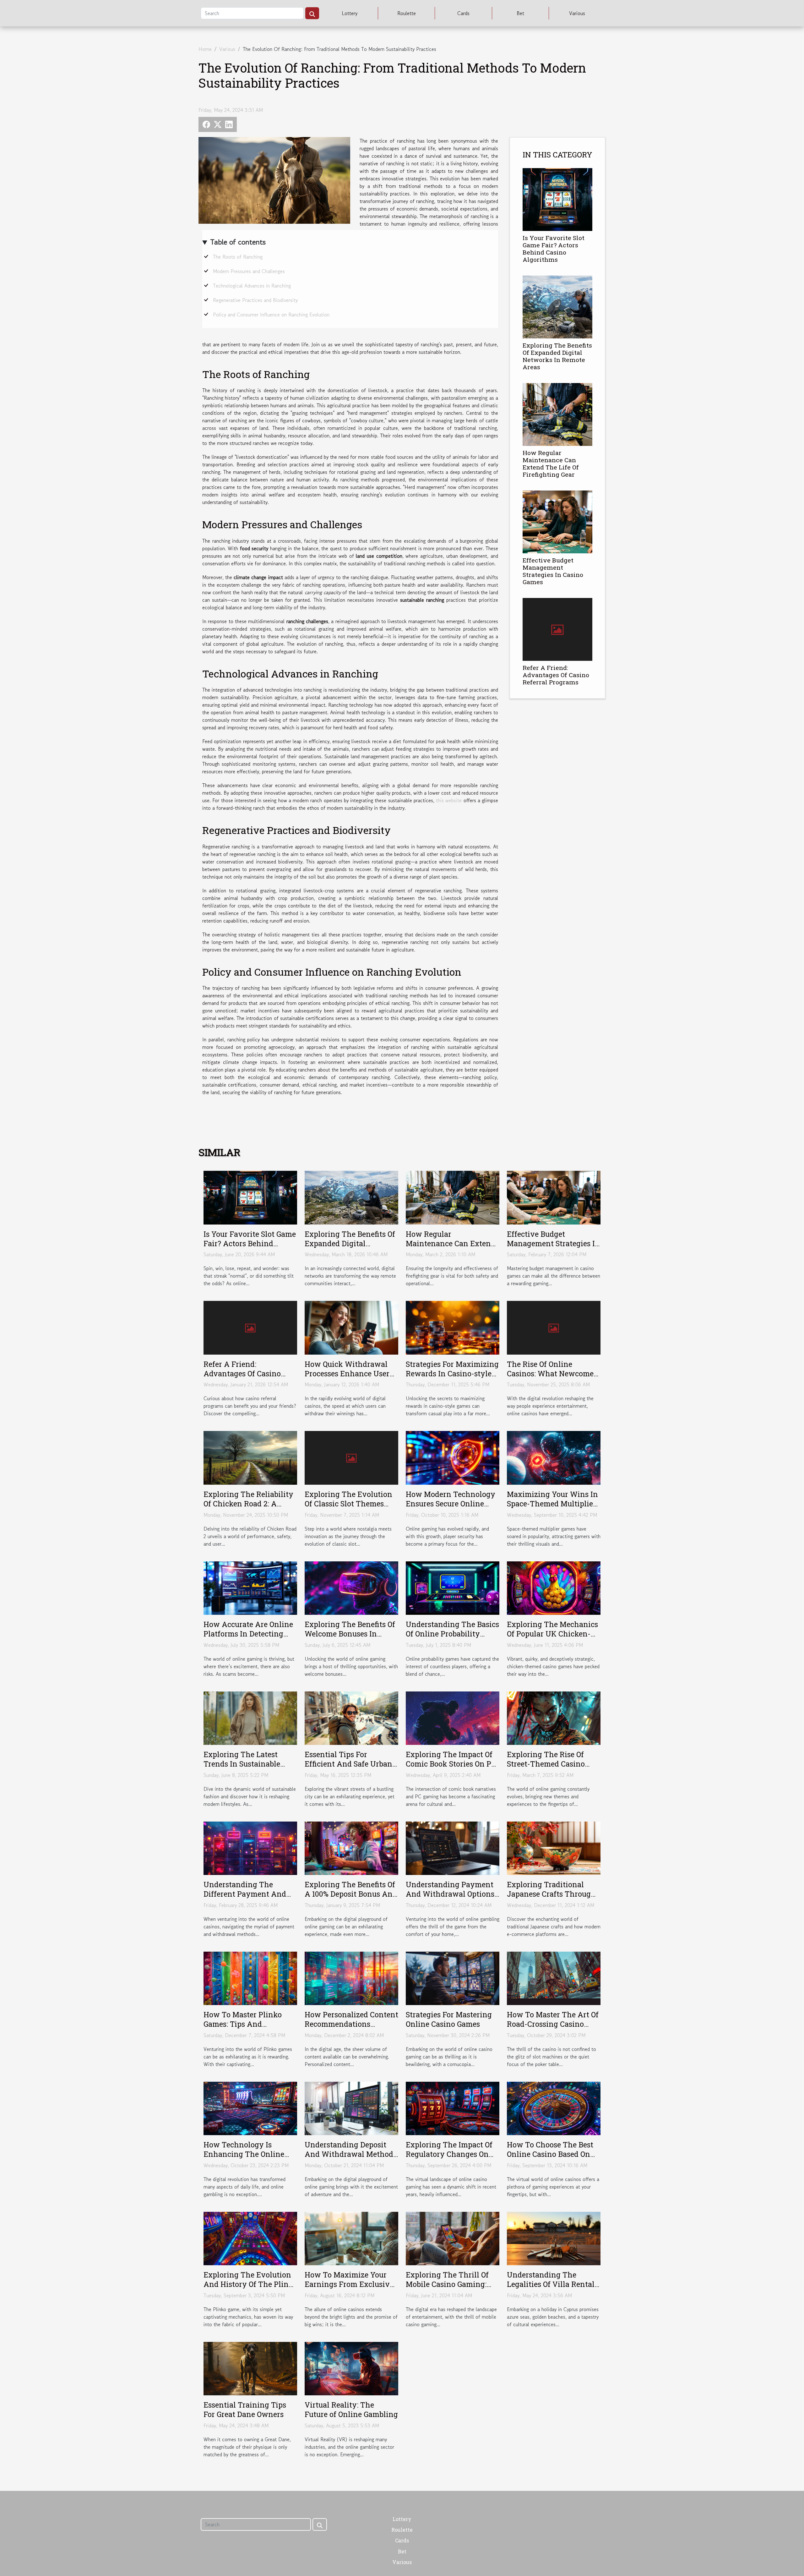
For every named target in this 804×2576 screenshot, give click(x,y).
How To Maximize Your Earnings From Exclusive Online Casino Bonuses (349, 2284)
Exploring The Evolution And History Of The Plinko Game (250, 2284)
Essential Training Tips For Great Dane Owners (245, 2409)
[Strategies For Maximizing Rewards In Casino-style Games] (453, 1327)
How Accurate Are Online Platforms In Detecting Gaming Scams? (248, 1634)
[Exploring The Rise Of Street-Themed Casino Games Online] (554, 1717)
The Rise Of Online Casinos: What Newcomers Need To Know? (554, 1373)
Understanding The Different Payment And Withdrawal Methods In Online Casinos (246, 1899)
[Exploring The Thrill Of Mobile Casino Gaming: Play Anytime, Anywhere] (453, 2238)
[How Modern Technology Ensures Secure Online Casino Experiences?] (453, 1457)
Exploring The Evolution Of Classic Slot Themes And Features (348, 1504)
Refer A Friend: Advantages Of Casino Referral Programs (556, 675)
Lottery (350, 13)
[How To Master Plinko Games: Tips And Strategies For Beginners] (250, 1977)
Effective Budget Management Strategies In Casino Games (553, 571)
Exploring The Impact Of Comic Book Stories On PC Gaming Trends (451, 1764)
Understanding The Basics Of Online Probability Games (452, 1634)
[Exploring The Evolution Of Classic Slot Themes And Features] (351, 1457)
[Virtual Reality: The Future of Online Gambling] (351, 2368)
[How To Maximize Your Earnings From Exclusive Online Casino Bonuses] (351, 2238)
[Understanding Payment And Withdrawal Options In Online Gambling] (453, 1847)
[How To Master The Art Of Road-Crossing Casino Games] (554, 1977)
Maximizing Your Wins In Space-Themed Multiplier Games (552, 1504)
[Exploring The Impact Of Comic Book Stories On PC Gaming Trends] (453, 1717)
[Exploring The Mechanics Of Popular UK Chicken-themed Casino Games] (554, 1587)
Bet (520, 13)
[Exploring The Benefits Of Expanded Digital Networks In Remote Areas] (557, 306)
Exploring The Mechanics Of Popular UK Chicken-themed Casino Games (552, 1634)
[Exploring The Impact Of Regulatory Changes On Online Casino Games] (453, 2107)
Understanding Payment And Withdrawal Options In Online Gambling (450, 1894)
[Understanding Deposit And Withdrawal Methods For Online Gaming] (351, 2107)
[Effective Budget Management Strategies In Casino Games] (557, 521)
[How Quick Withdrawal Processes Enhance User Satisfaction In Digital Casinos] (351, 1327)
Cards (463, 13)
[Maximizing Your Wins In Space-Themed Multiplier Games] (554, 1457)
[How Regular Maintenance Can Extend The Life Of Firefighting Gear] (557, 414)
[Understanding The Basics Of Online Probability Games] (453, 1587)
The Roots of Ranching (238, 257)
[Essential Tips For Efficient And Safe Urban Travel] (351, 1717)
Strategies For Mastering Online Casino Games (449, 2019)
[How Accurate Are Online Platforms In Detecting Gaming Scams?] (250, 1587)
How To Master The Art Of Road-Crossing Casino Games (553, 2024)
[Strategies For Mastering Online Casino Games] (453, 1977)
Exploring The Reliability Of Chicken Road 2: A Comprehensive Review (248, 1504)
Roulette (407, 13)
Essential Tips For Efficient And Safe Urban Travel (348, 1764)
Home (205, 49)
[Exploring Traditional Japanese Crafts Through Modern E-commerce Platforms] (554, 1847)
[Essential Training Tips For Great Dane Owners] (250, 2368)
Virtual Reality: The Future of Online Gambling (351, 2409)
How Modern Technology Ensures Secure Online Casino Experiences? (451, 1504)
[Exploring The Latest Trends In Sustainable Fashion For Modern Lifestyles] (250, 1717)
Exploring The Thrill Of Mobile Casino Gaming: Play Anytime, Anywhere (451, 2284)
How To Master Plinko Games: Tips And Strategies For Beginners (246, 2024)
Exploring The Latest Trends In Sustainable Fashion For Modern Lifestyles (242, 1768)
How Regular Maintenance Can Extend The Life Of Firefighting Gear (551, 463)
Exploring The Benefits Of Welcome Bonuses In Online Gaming (350, 1634)
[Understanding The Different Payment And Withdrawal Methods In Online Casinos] (250, 1847)
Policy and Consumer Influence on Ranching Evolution (271, 315)
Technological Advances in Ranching (252, 286)
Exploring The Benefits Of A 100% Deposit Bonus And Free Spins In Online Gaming (351, 1899)
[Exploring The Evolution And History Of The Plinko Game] (250, 2238)
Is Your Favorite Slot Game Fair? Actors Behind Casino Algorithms (554, 249)
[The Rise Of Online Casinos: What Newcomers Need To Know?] (554, 1327)
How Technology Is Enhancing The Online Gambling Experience (244, 2154)
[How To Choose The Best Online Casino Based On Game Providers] (554, 2107)
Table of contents (238, 242)
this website (449, 800)
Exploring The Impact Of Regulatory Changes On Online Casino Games (449, 2154)
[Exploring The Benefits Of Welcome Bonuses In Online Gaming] (351, 1587)
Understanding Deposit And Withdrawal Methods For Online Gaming (351, 2154)
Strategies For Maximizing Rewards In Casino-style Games (452, 1373)
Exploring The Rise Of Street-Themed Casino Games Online (546, 1764)
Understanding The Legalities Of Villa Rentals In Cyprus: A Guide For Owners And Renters (552, 2289)
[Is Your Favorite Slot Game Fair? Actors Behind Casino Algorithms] (557, 199)
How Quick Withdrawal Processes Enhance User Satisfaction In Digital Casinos (347, 1378)
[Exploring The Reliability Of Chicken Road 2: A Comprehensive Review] (250, 1457)
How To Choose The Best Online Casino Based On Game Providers (550, 2154)
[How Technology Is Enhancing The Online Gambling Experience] (250, 2107)
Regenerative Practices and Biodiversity (255, 300)
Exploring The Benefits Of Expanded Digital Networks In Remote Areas (557, 356)
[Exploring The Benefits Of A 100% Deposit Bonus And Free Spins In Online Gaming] (351, 1847)
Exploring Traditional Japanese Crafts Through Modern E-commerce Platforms (551, 1899)
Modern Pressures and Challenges (249, 271)
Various (577, 13)
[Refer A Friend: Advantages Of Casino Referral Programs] (557, 629)
